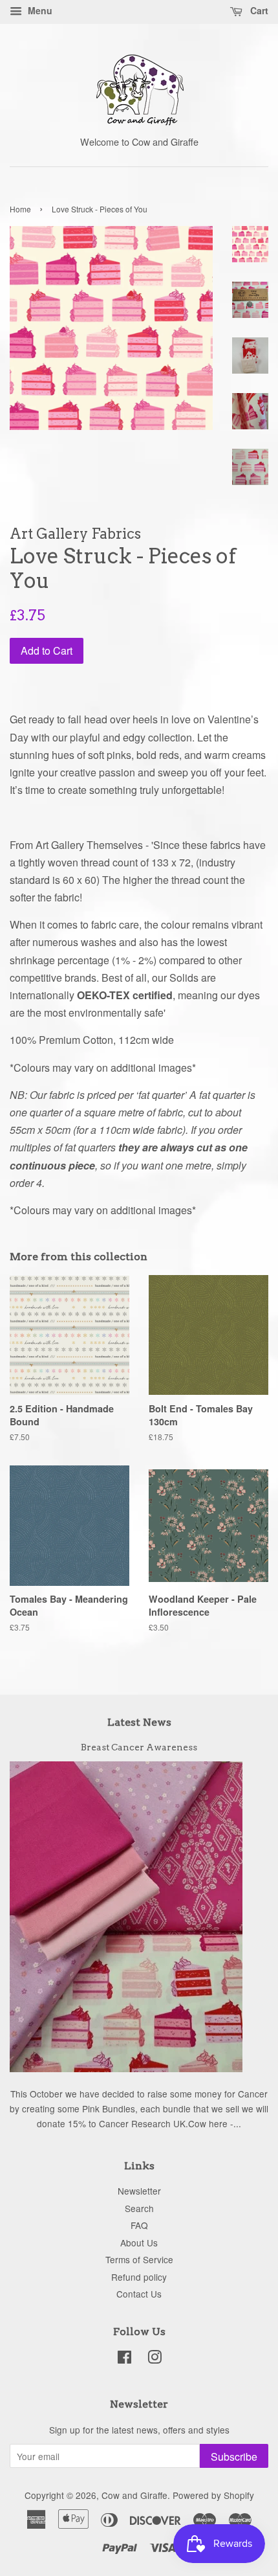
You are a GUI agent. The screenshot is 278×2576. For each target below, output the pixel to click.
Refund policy (139, 2277)
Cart (258, 10)
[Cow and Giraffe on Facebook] (124, 2359)
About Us (139, 2243)
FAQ (139, 2225)
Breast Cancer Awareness (139, 1747)
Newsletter (139, 2191)
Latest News (139, 1722)
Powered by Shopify (213, 2495)
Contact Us (139, 2294)
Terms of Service (139, 2259)
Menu (39, 10)
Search (139, 2208)
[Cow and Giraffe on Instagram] (155, 2359)
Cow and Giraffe (134, 2495)
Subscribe (234, 2457)
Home (20, 209)
